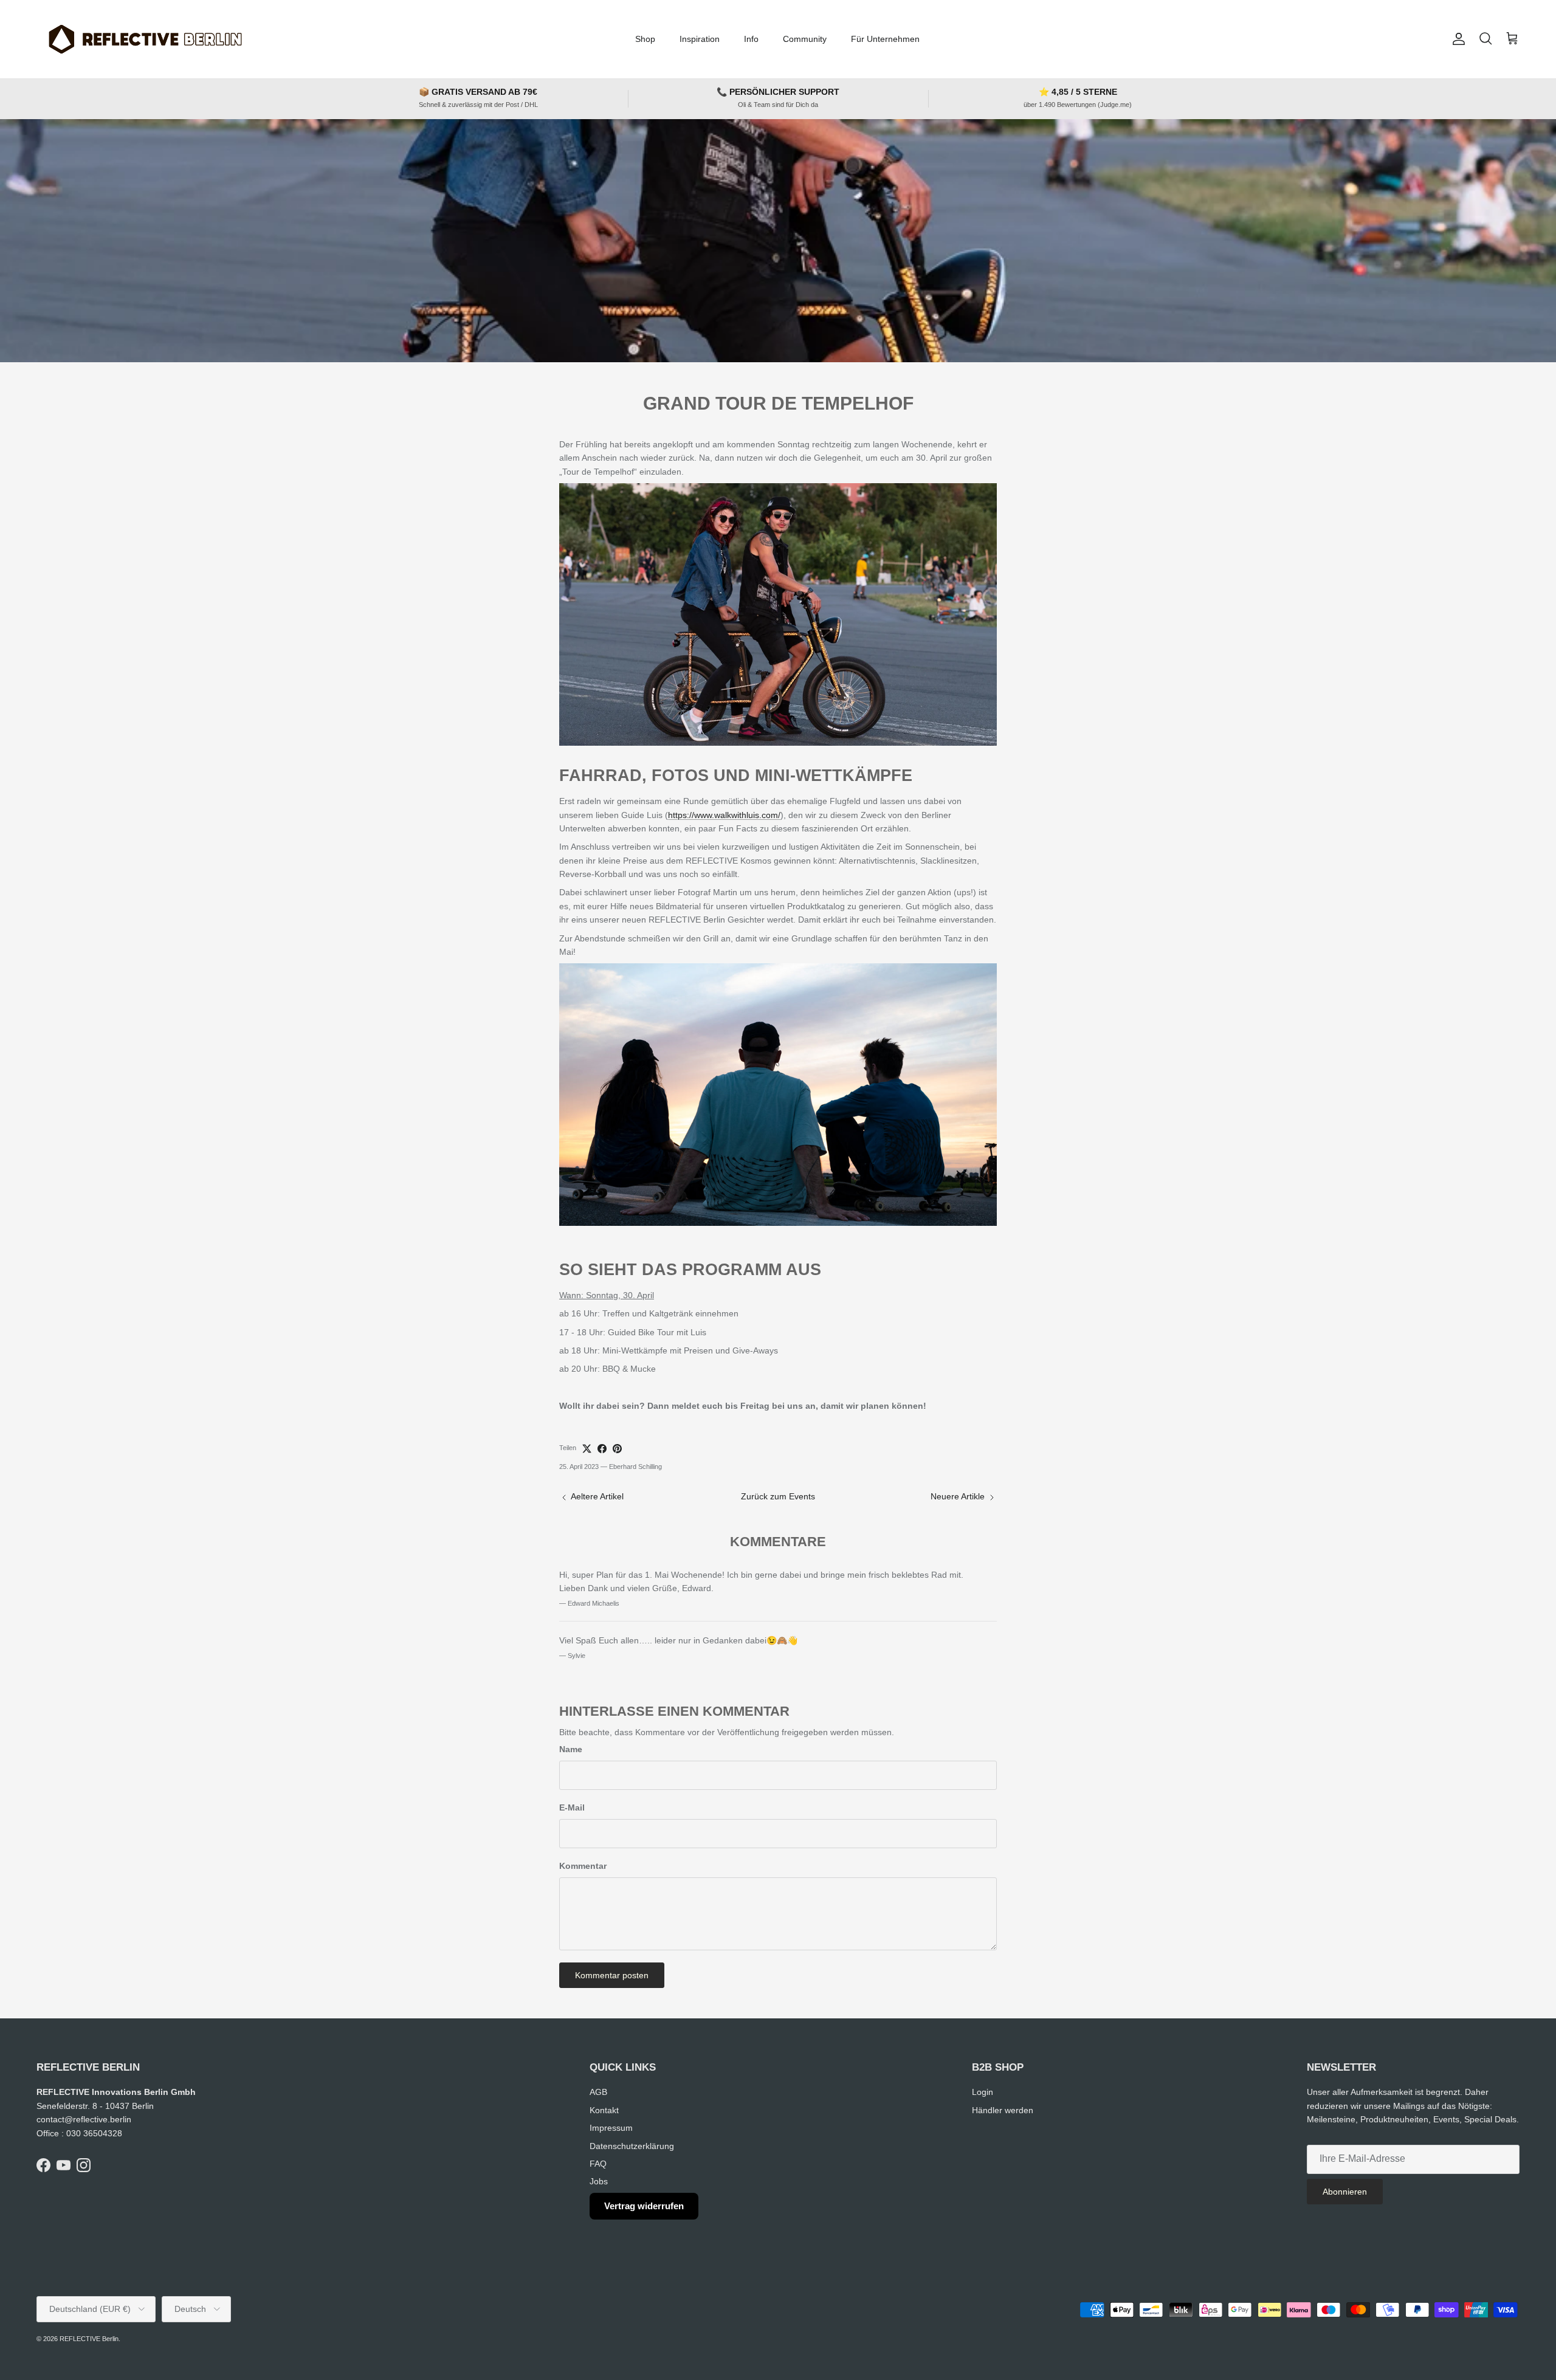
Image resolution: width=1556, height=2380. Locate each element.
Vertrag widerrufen (644, 2206)
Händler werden (1003, 2110)
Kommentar (583, 1866)
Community (805, 39)
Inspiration (700, 39)
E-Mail (572, 1807)
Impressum (611, 2128)
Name (571, 1749)
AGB (598, 2092)
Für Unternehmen (885, 39)
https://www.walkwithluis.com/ (724, 815)
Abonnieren (1345, 2192)
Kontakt (604, 2110)
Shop (645, 39)
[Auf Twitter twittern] (587, 1449)
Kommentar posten (612, 1975)
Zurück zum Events (778, 1496)
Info (751, 39)
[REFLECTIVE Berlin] (144, 39)
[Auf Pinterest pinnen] (617, 1449)
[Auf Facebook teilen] (602, 1449)
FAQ (598, 2164)
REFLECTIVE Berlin (89, 2339)
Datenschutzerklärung (632, 2146)
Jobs (599, 2181)
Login (983, 2092)
